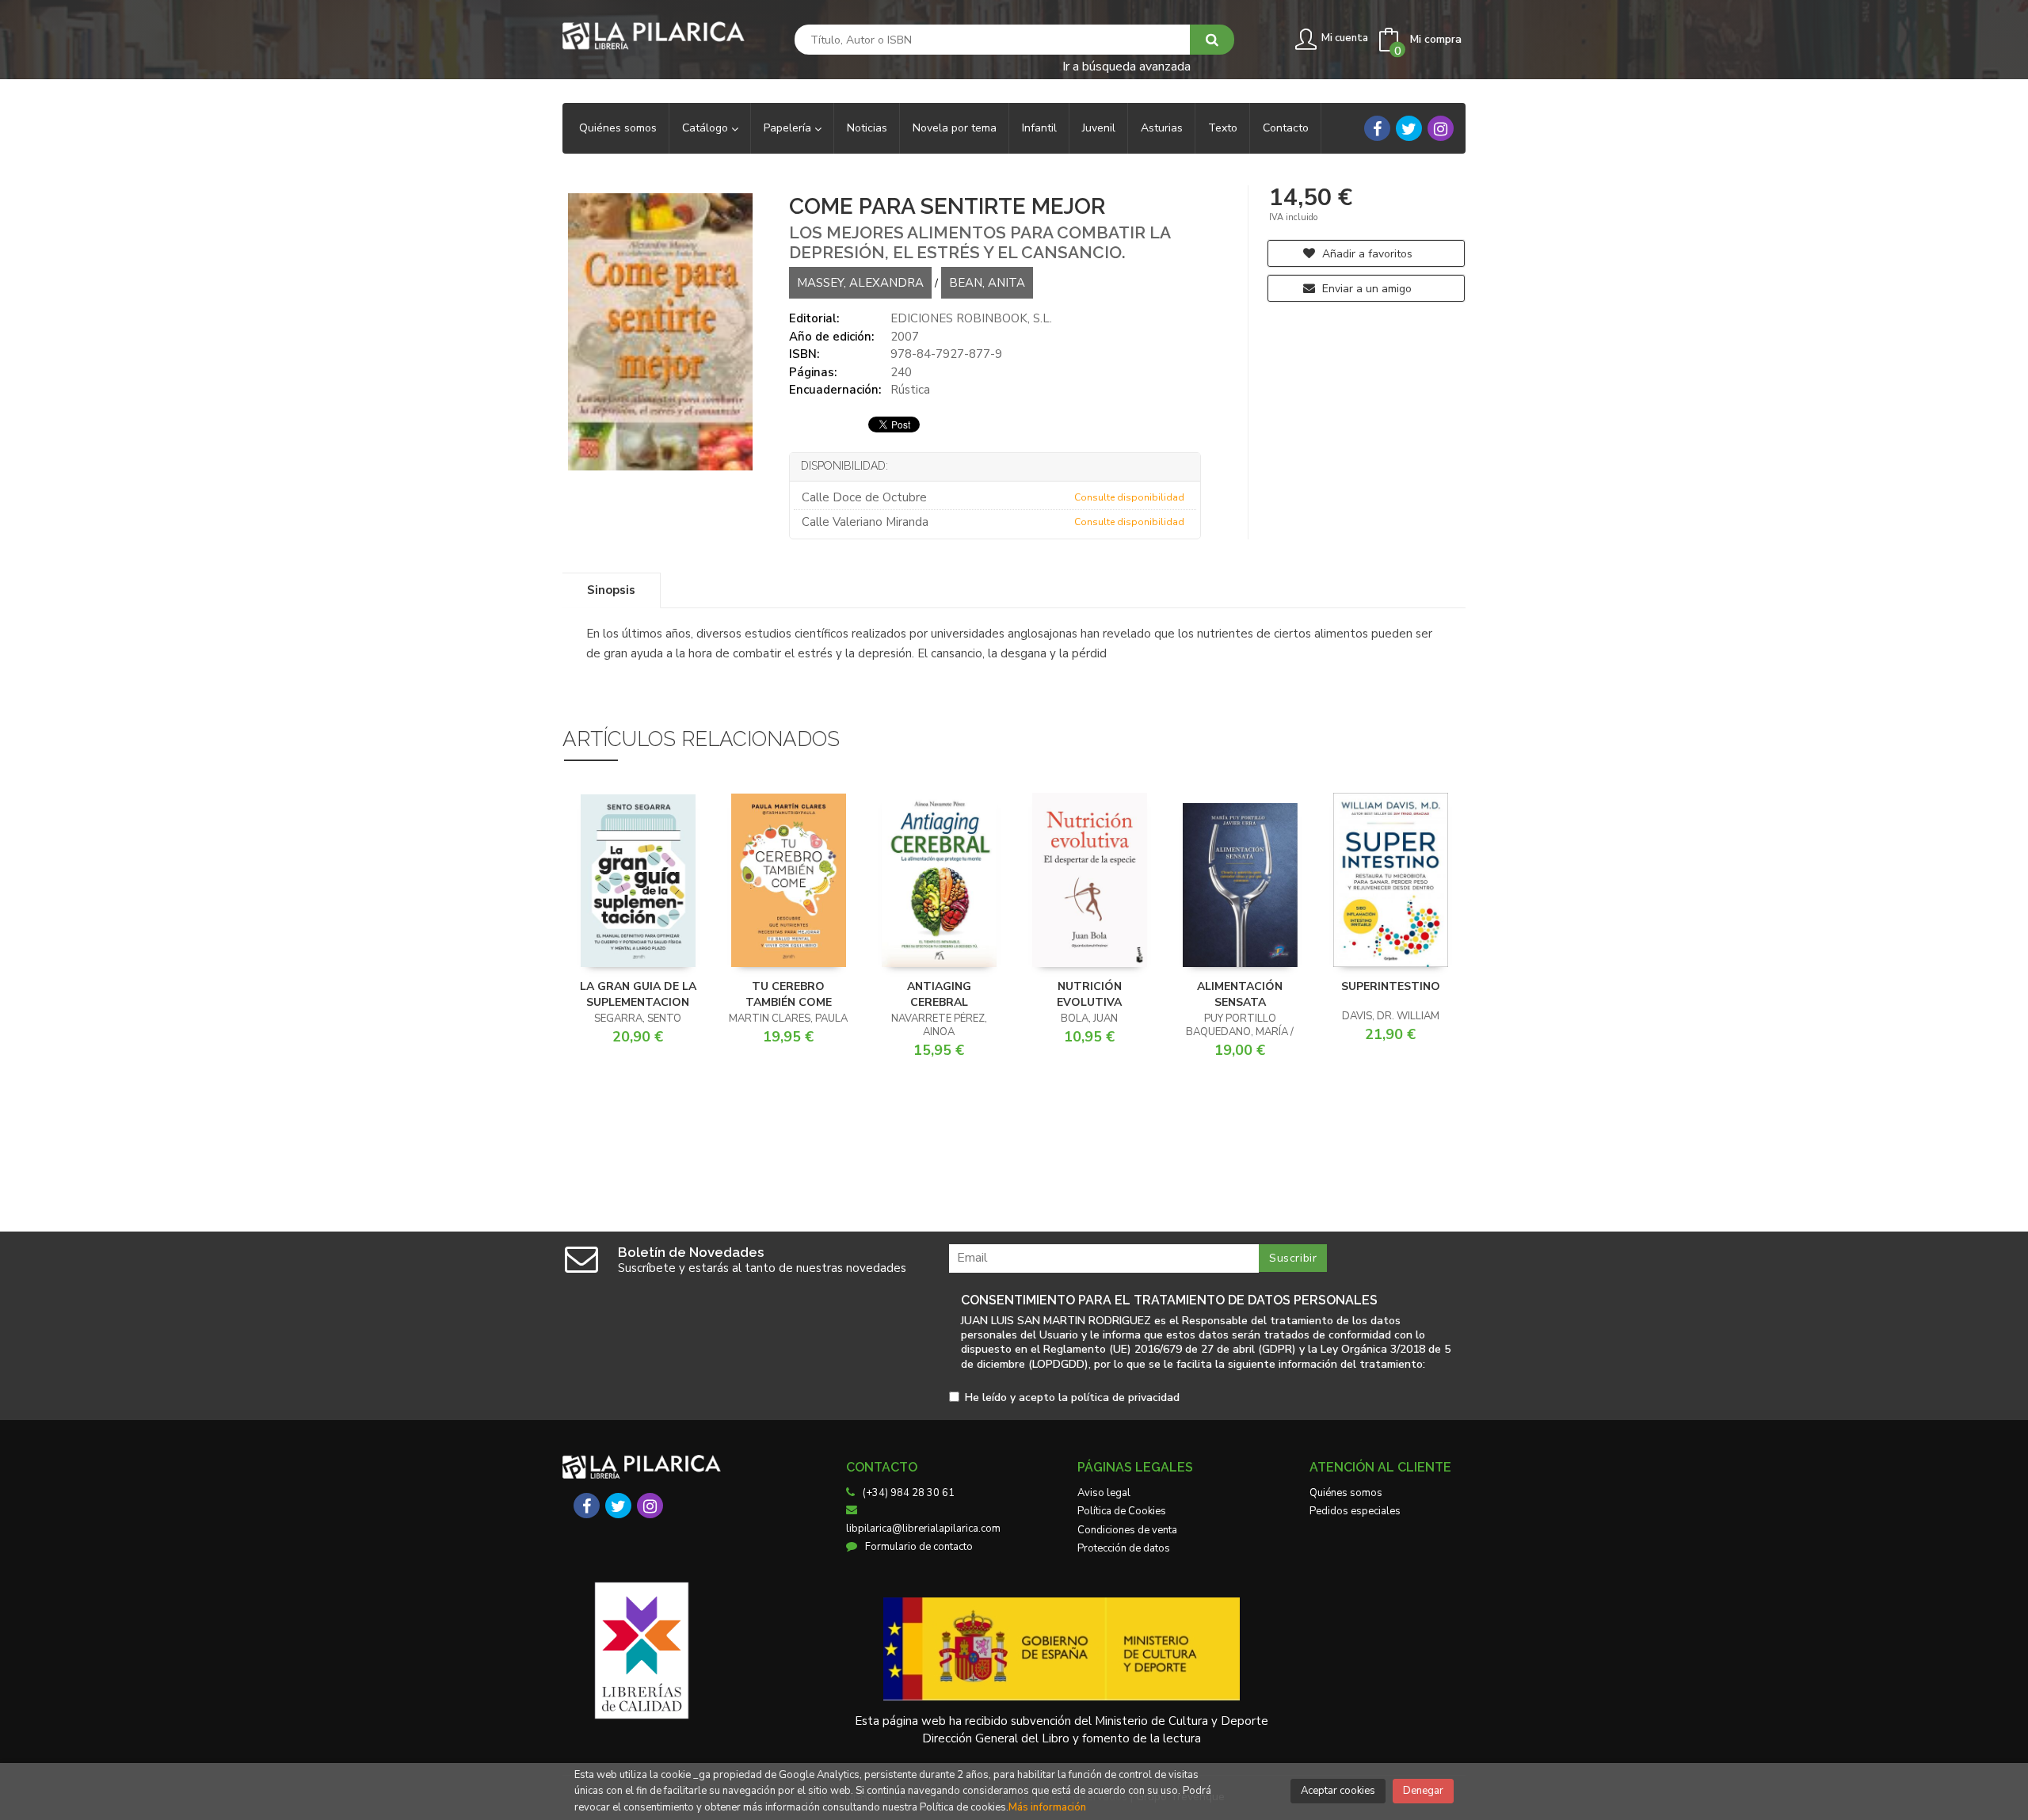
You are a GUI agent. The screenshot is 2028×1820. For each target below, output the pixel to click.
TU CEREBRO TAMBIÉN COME (789, 994)
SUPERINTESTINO (1391, 986)
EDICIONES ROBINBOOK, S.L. (971, 318)
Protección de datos (1124, 1548)
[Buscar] (1212, 40)
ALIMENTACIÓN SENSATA (1240, 994)
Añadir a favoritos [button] (1366, 254)
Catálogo (707, 128)
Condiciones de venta (1127, 1530)
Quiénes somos (1346, 1493)
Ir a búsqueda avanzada (1126, 65)
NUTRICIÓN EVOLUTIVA (1089, 994)
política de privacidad (1125, 1397)
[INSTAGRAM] (1441, 128)
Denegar (1423, 1791)
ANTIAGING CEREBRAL (939, 994)
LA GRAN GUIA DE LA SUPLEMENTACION (638, 994)
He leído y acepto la (1072, 1398)
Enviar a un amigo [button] (1365, 289)
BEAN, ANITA (987, 283)
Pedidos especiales (1355, 1511)
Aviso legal (1104, 1493)
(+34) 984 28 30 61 (909, 1493)
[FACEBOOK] (1377, 128)
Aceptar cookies (1338, 1791)
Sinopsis (611, 590)
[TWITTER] (1409, 128)
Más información (1047, 1807)
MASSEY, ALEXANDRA (860, 283)
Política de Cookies (1122, 1511)
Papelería (789, 128)
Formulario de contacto (919, 1547)
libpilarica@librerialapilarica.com (923, 1529)
